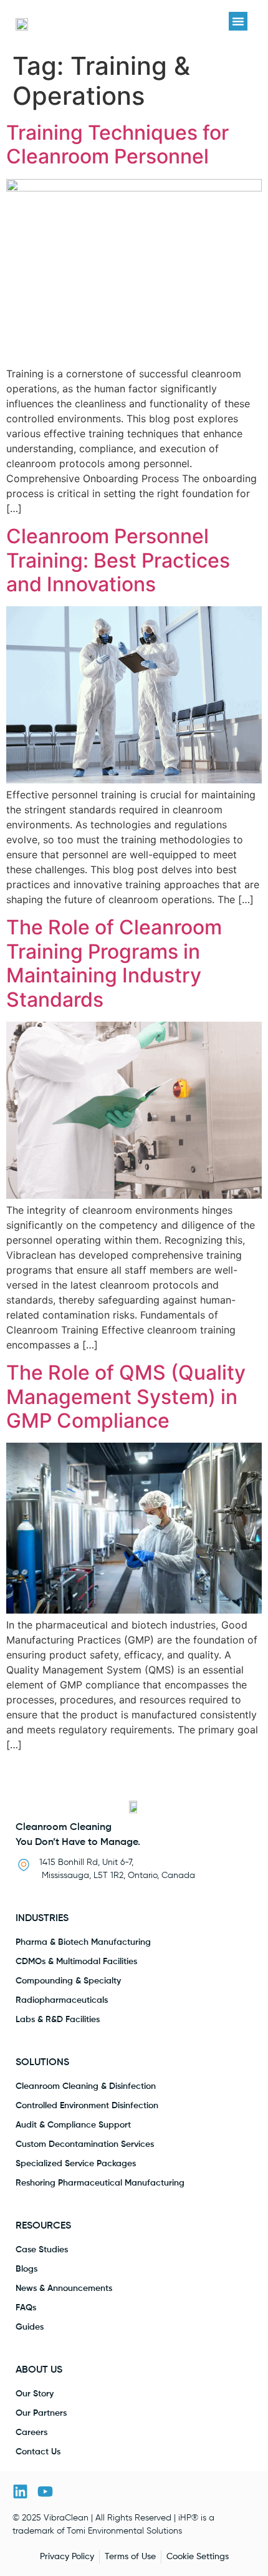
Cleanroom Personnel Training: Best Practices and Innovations (118, 560)
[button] (238, 21)
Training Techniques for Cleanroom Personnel (117, 144)
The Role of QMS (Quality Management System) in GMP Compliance (126, 1397)
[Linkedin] (20, 2491)
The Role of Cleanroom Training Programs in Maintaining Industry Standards (114, 963)
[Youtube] (45, 2491)
